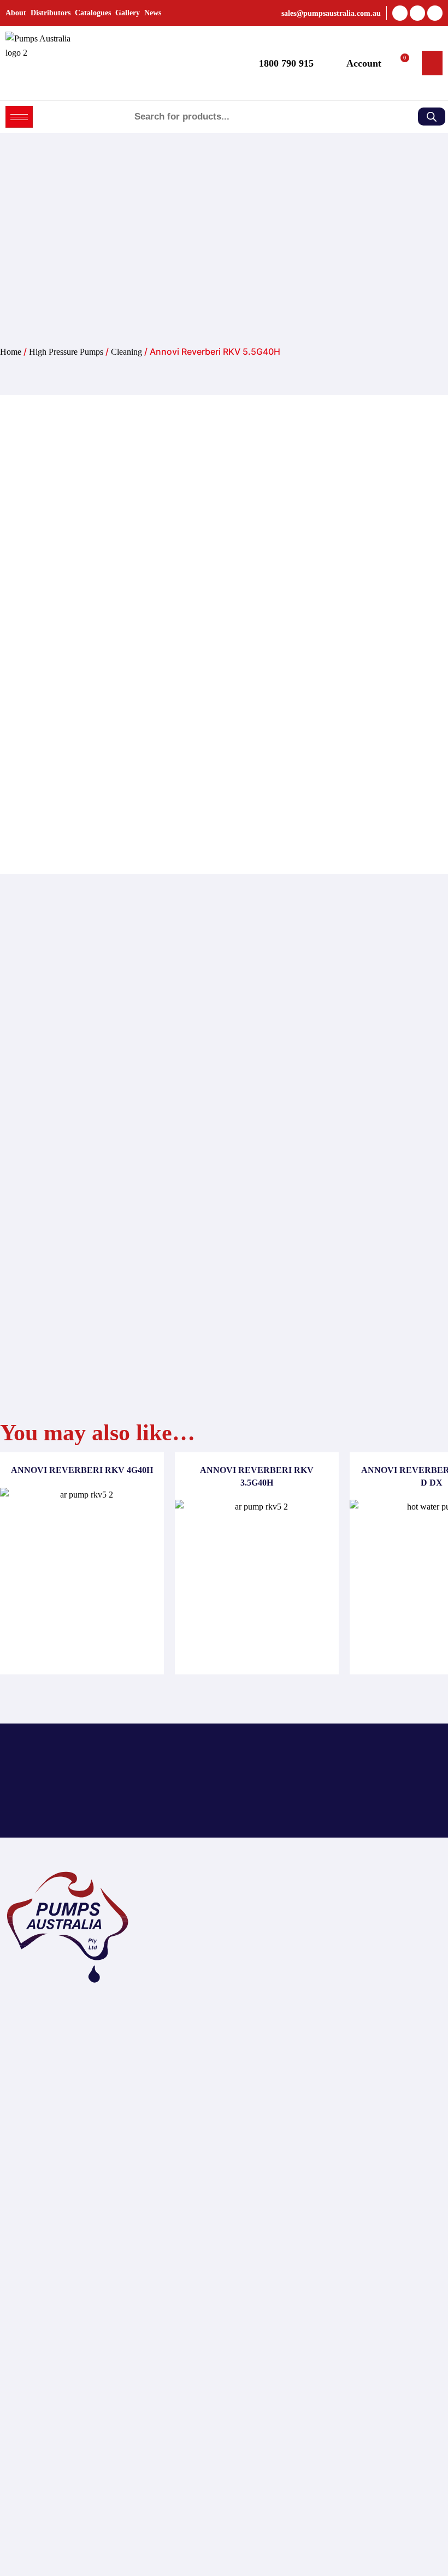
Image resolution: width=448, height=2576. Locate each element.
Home (11, 352)
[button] (432, 63)
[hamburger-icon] (19, 117)
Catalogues (93, 13)
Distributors (51, 13)
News (153, 13)
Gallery (128, 13)
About (16, 13)
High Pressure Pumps (66, 352)
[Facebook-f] (400, 13)
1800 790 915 (286, 63)
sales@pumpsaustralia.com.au (331, 13)
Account (364, 63)
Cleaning (126, 352)
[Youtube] (417, 13)
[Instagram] (435, 13)
